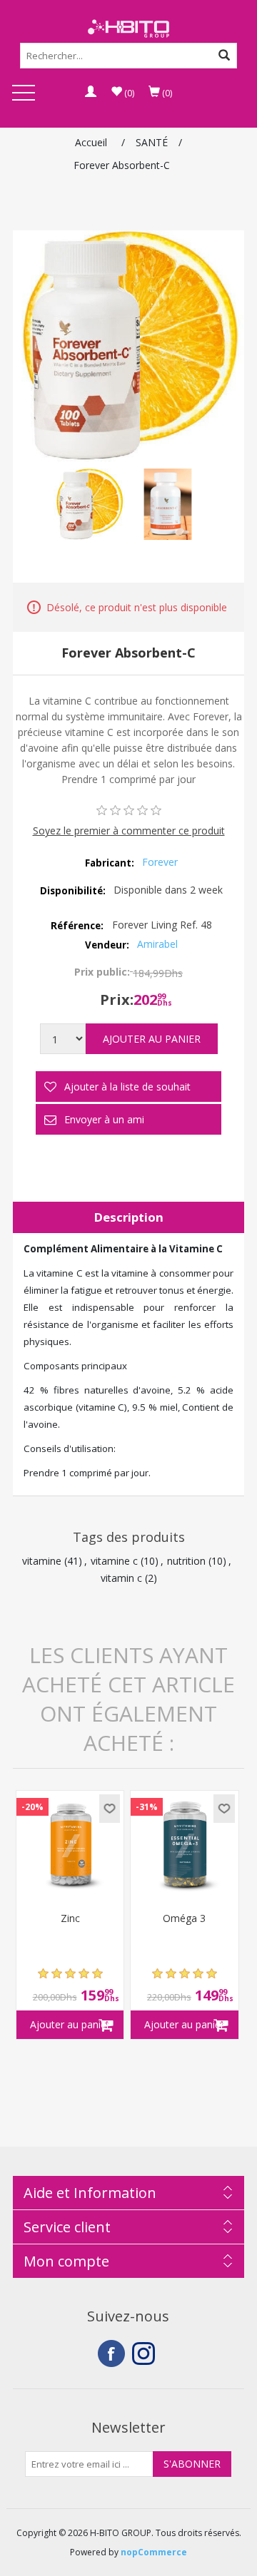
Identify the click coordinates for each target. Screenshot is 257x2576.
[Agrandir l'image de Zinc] (70, 1844)
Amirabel (157, 944)
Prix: (117, 1000)
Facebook (111, 2353)
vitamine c (114, 1561)
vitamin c (121, 1578)
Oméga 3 (184, 1919)
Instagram (146, 2353)
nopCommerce (154, 2552)
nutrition (186, 1561)
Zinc (70, 1919)
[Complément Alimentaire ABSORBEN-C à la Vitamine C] (89, 504)
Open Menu (24, 94)
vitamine (42, 1561)
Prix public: (102, 972)
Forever (160, 862)
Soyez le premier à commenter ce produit (129, 830)
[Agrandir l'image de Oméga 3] (184, 1844)
